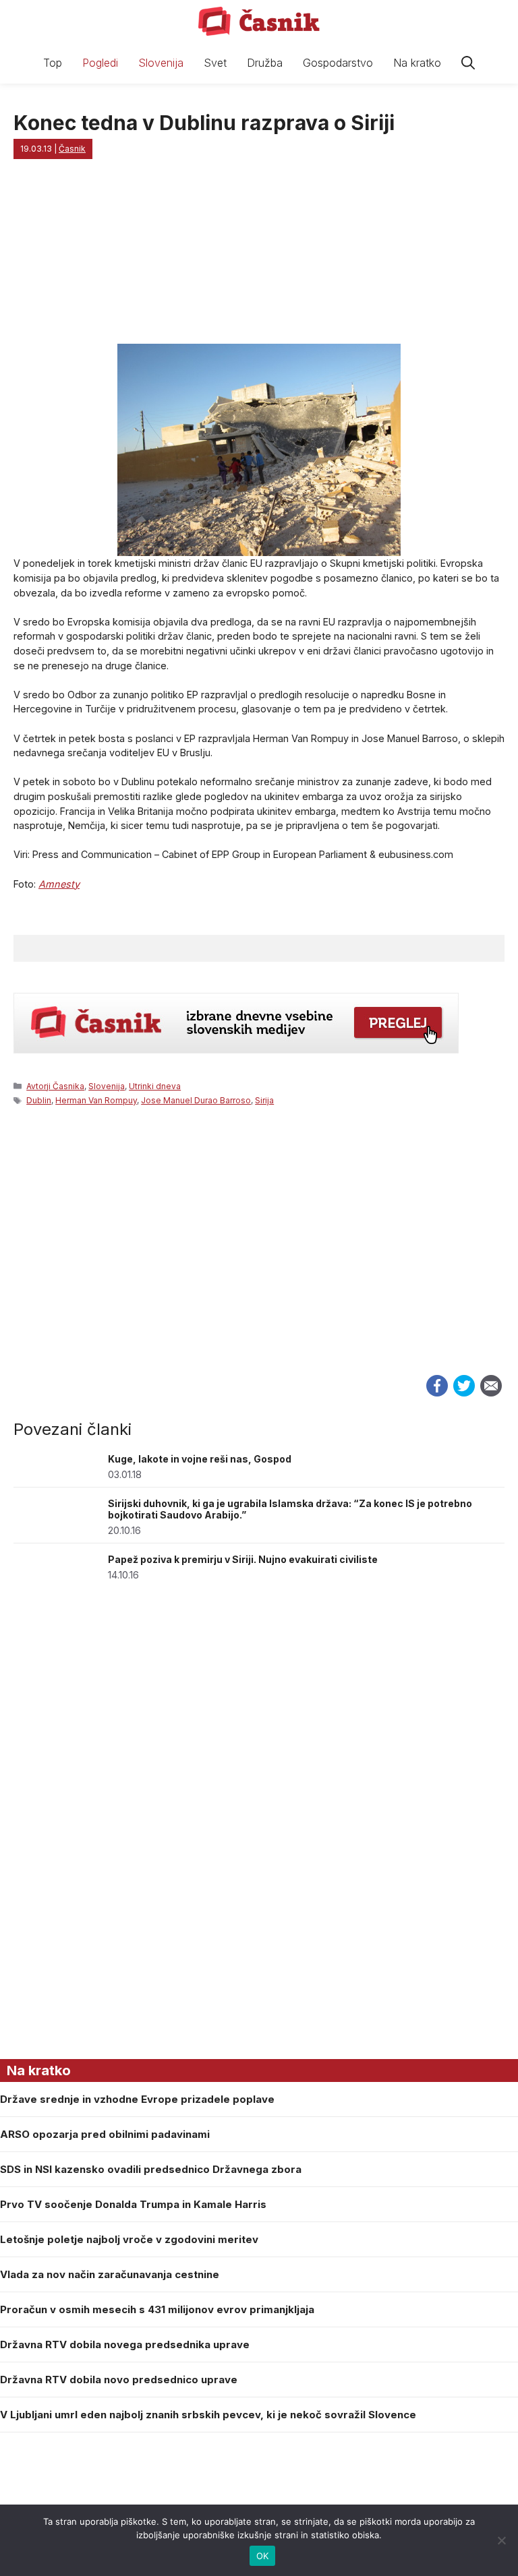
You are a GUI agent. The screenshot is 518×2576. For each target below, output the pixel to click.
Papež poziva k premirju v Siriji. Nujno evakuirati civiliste (243, 1559)
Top (53, 63)
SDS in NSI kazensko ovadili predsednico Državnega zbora (151, 2169)
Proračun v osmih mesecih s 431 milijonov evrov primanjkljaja (157, 2309)
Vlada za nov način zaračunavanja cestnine (110, 2274)
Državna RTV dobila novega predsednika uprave (125, 2344)
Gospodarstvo (338, 63)
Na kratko (417, 63)
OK (263, 2556)
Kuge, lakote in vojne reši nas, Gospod (200, 1459)
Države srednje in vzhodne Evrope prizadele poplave (137, 2099)
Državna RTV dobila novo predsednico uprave (119, 2380)
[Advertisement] (259, 1255)
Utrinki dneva (155, 1086)
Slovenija (161, 63)
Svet (215, 63)
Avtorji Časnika (55, 1086)
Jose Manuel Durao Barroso (196, 1100)
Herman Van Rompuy (96, 1100)
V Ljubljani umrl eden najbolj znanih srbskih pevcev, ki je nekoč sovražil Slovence (208, 2415)
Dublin (39, 1100)
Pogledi (100, 63)
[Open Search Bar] (468, 63)
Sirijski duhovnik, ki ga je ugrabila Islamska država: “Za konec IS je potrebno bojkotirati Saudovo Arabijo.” (290, 1509)
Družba (265, 63)
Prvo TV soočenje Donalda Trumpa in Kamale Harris (133, 2204)
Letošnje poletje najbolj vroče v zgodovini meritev (129, 2239)
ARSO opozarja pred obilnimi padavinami (105, 2134)
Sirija (264, 1100)
